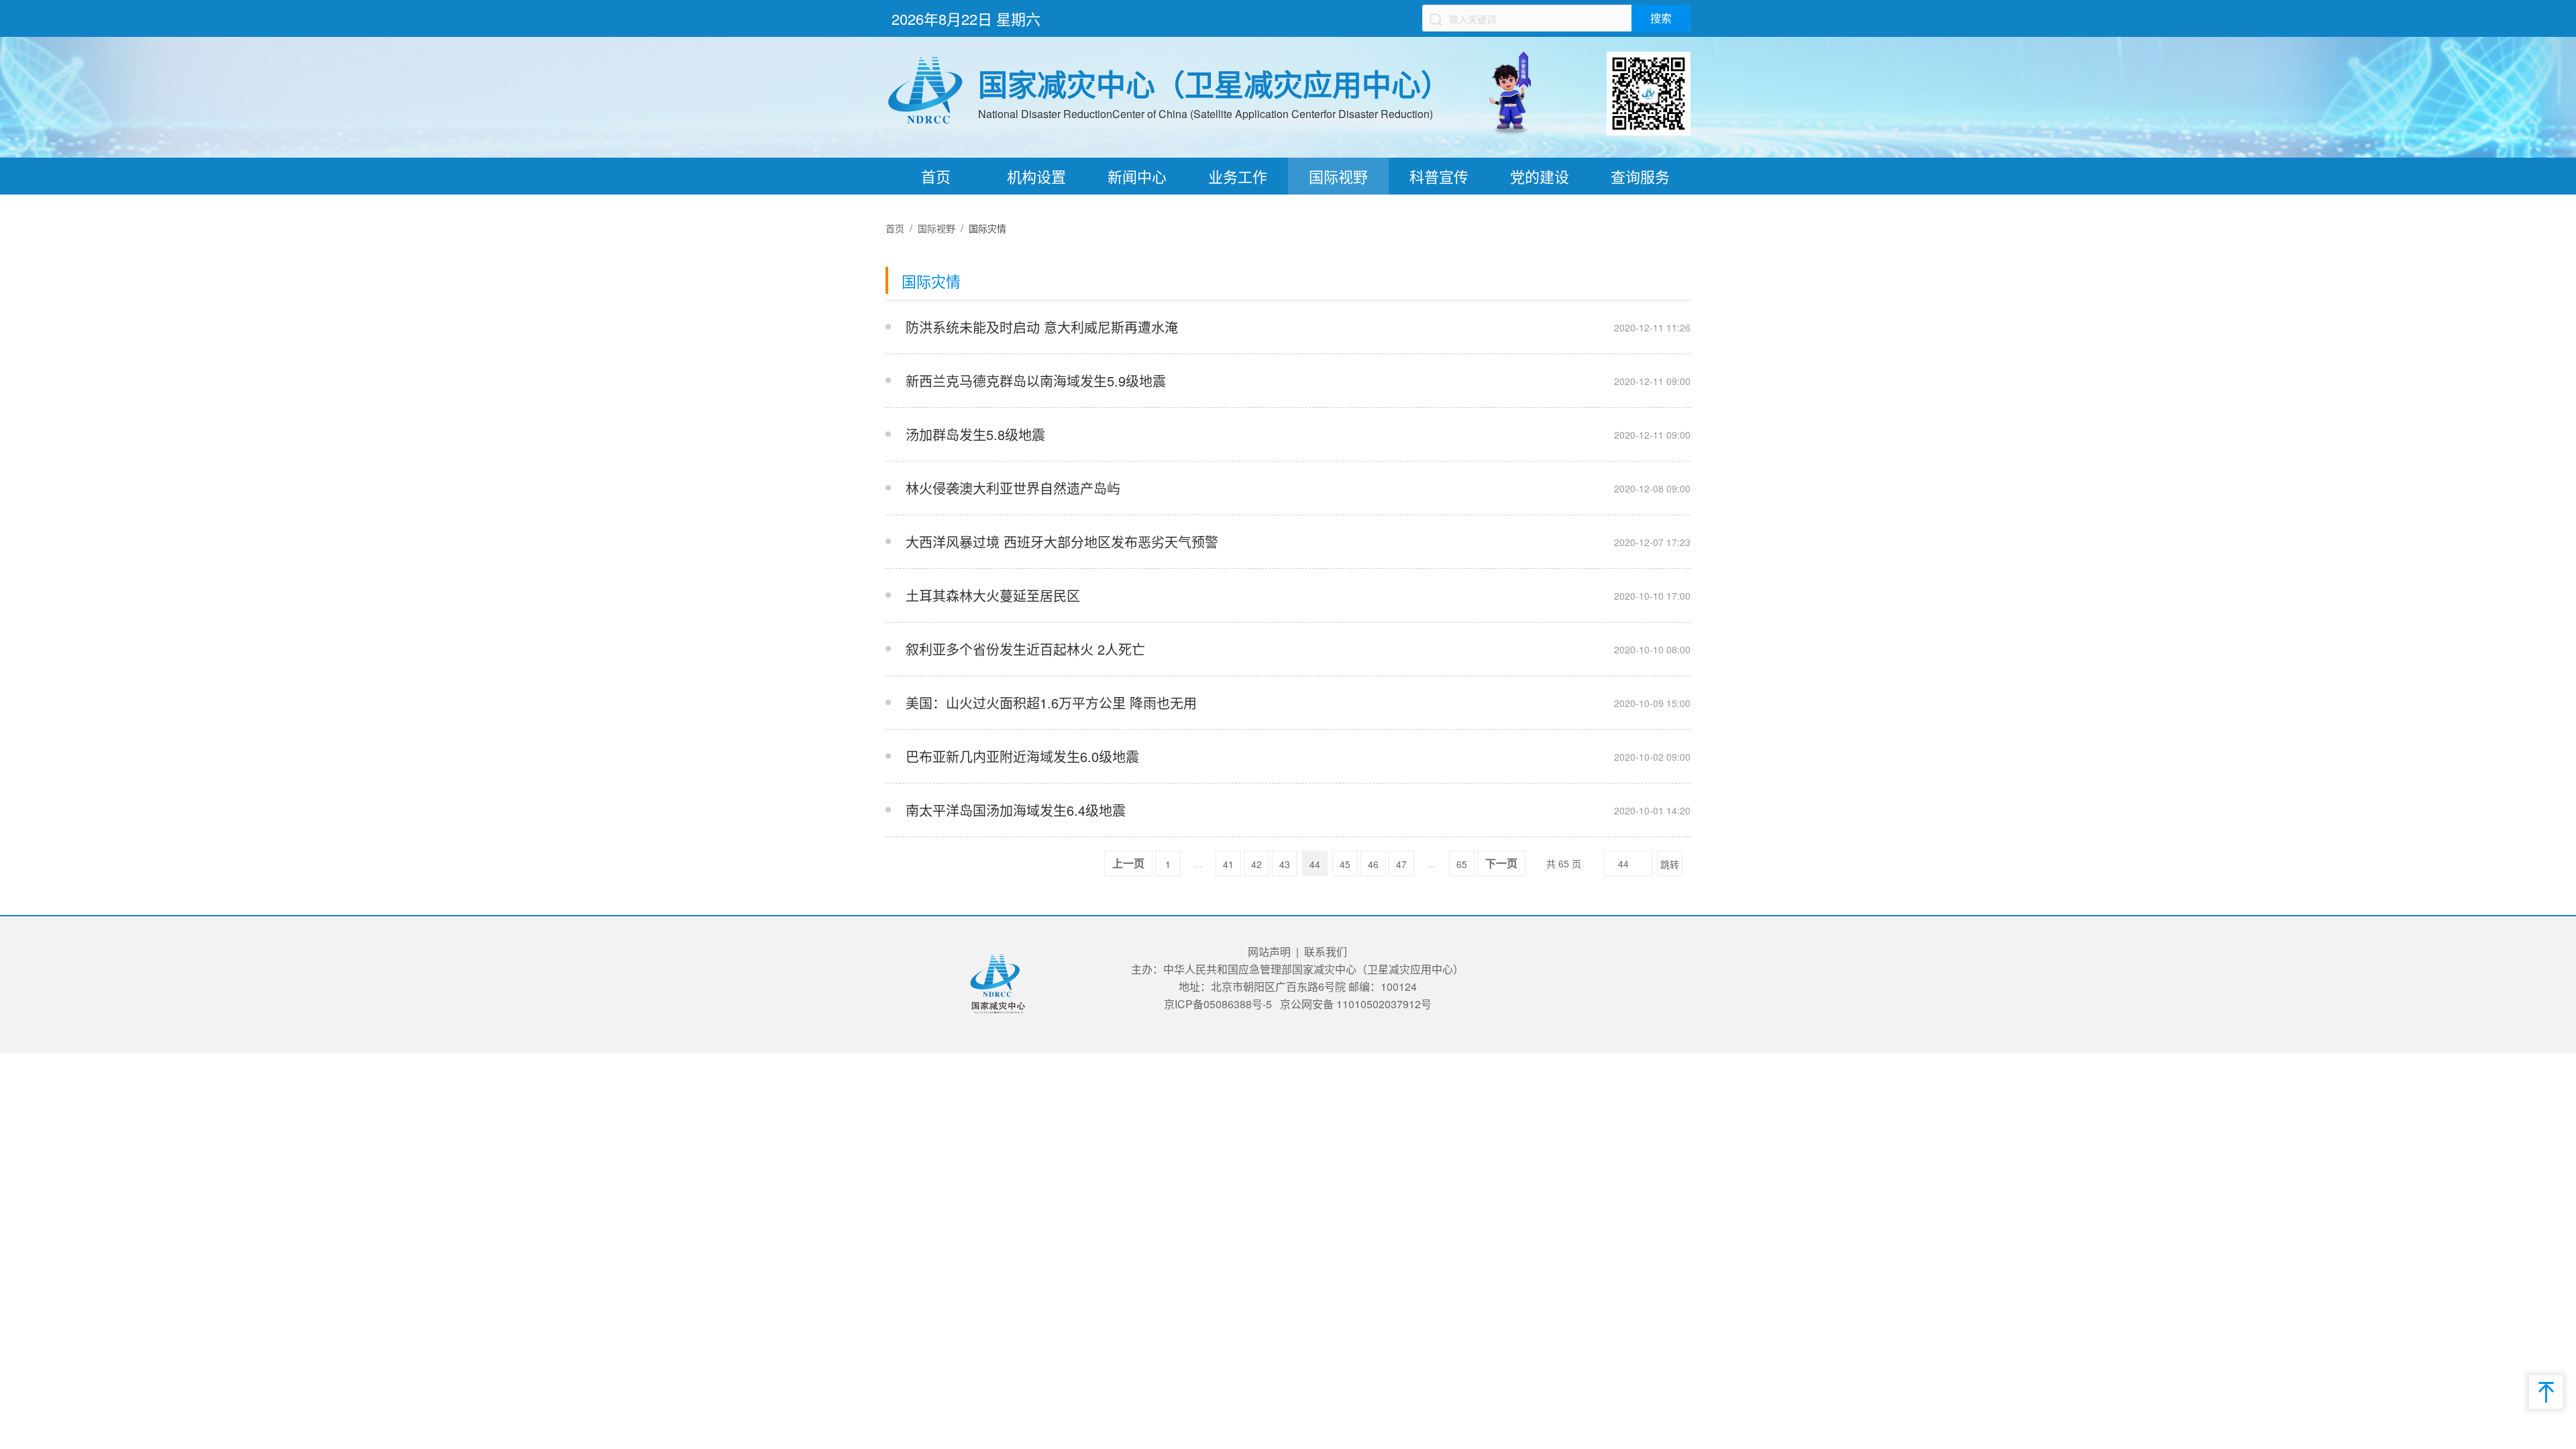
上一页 (1128, 864)
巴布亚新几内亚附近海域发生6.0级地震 (1022, 756)
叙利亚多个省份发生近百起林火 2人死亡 (1025, 649)
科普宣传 (1439, 176)
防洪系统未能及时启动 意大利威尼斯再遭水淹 (1042, 327)
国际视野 (1338, 176)
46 (1373, 864)
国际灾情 (987, 228)
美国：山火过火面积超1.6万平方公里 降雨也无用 (1051, 703)
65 (1462, 864)
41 (1228, 864)
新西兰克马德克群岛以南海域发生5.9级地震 (1036, 381)
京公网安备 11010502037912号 (1356, 1004)
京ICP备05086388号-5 (1218, 1004)
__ (1539, 327)
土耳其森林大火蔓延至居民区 (993, 595)
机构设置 (1036, 176)
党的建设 (1540, 176)
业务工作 (1238, 176)
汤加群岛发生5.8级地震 (975, 434)
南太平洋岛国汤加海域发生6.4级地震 (1016, 810)
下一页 (1501, 864)
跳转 (1670, 864)
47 (1401, 864)
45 (1345, 864)
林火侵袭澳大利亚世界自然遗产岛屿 (1013, 488)
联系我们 (1326, 952)
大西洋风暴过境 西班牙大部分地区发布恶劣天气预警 (1062, 542)
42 (1256, 864)
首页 (936, 176)
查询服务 (1640, 176)
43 (1285, 864)
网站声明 (1269, 952)
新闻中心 (1137, 176)
